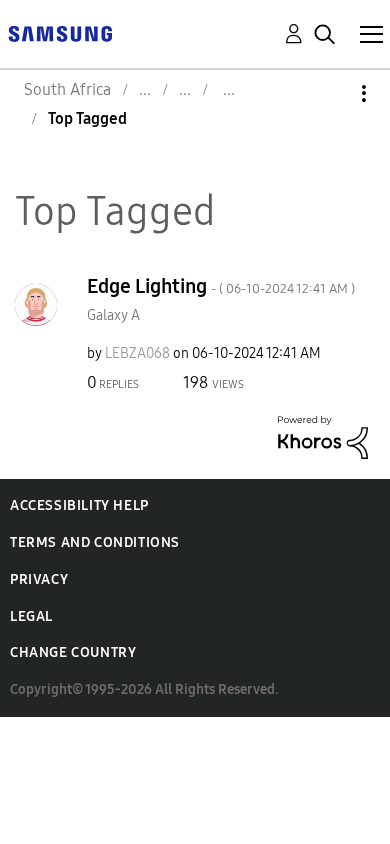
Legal (31, 616)
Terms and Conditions (95, 542)
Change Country (73, 652)
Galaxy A (113, 315)
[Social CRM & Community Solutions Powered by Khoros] (323, 436)
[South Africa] (60, 32)
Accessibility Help (79, 505)
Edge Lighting (221, 286)
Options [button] (330, 93)
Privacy (39, 579)
